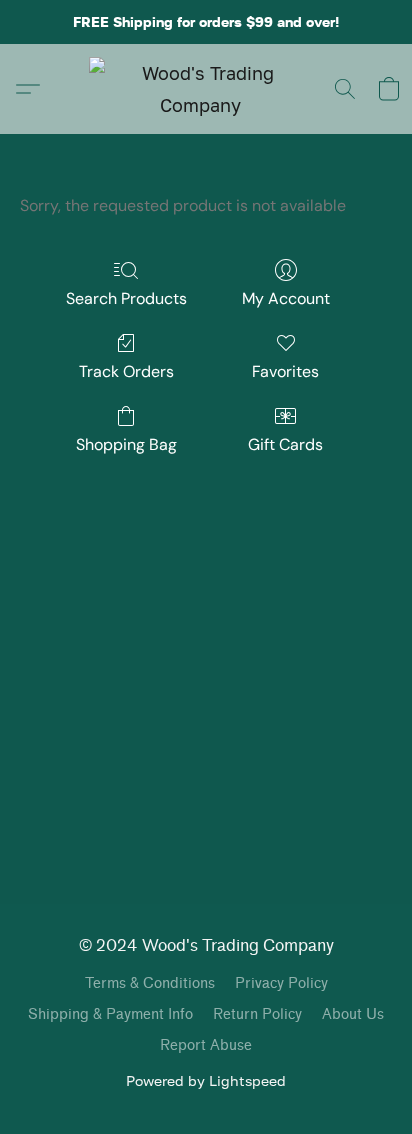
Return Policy (257, 1014)
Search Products (126, 298)
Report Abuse (206, 1045)
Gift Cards (285, 444)
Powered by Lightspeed (206, 1080)
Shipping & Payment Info (110, 1014)
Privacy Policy (281, 983)
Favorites (285, 371)
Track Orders (126, 371)
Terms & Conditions (150, 983)
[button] (206, 89)
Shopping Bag (126, 444)
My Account (286, 298)
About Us (353, 1014)
